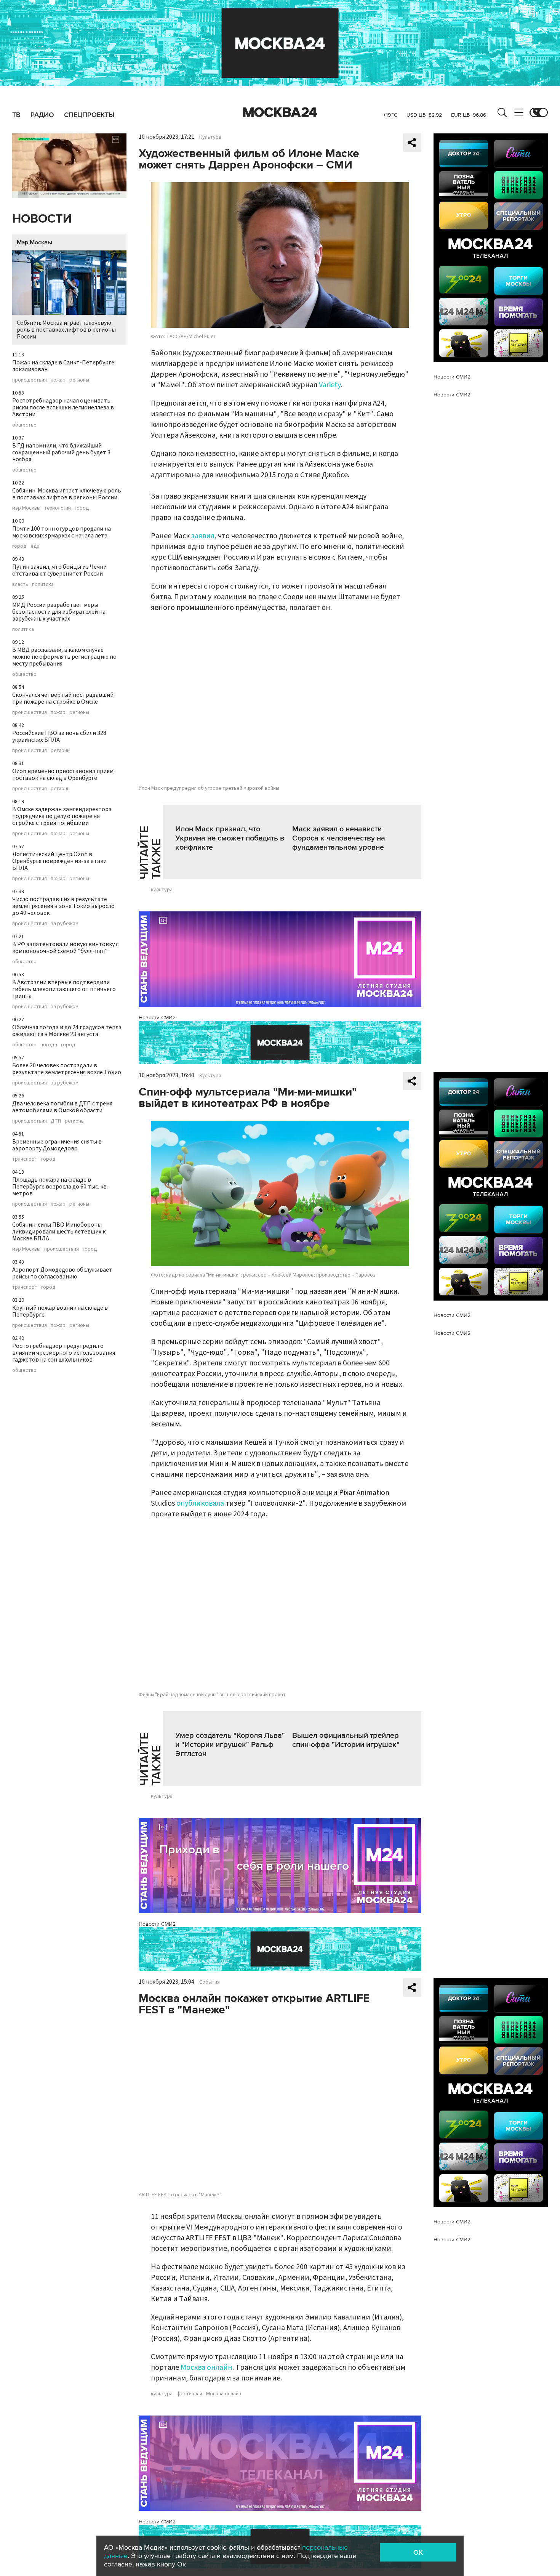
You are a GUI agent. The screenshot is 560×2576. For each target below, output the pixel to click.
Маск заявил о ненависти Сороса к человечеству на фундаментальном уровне (339, 838)
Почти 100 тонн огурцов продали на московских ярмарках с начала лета (62, 532)
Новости (42, 219)
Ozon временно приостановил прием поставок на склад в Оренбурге (63, 775)
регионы (79, 380)
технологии (58, 508)
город (82, 508)
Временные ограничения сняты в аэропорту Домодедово (57, 1145)
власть (20, 584)
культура (162, 890)
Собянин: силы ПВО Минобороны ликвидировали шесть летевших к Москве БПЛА (59, 1232)
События (210, 1982)
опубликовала (200, 1503)
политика (43, 584)
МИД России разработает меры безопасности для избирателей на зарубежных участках (59, 612)
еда (35, 546)
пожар (58, 380)
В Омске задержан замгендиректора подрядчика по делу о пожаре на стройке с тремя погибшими (62, 816)
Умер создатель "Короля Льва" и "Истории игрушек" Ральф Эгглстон (230, 1745)
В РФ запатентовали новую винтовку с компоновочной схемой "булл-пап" (65, 948)
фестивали (189, 2394)
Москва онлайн (206, 2367)
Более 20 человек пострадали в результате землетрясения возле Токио (67, 1069)
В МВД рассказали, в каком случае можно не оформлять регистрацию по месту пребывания (64, 657)
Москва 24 (280, 112)
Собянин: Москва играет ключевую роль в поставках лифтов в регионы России (66, 330)
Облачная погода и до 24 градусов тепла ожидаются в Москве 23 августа (67, 1031)
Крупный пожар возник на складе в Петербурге (60, 1311)
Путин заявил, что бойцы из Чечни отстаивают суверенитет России (59, 570)
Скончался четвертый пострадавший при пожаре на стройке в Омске (63, 698)
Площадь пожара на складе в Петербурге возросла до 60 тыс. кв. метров (60, 1187)
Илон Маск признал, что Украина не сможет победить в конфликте (230, 838)
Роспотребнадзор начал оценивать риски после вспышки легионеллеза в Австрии (63, 407)
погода (49, 1045)
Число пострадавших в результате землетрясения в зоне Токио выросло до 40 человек (63, 906)
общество (24, 425)
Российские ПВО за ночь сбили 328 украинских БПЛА (59, 736)
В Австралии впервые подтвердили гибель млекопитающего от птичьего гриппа (64, 989)
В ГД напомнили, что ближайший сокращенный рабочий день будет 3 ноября (61, 452)
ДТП (56, 1121)
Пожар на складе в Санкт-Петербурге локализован (63, 366)
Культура (210, 137)
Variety (330, 385)
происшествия (30, 380)
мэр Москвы (26, 508)
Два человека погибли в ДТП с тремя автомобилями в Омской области (62, 1107)
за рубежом (65, 924)
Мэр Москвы (34, 242)
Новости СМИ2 (157, 1018)
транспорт (25, 1159)
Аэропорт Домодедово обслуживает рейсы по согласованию (62, 1273)
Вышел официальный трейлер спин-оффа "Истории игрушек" (346, 1740)
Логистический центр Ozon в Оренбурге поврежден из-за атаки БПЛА (59, 861)
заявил (203, 536)
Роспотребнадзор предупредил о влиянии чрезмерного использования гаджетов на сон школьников (64, 1353)
